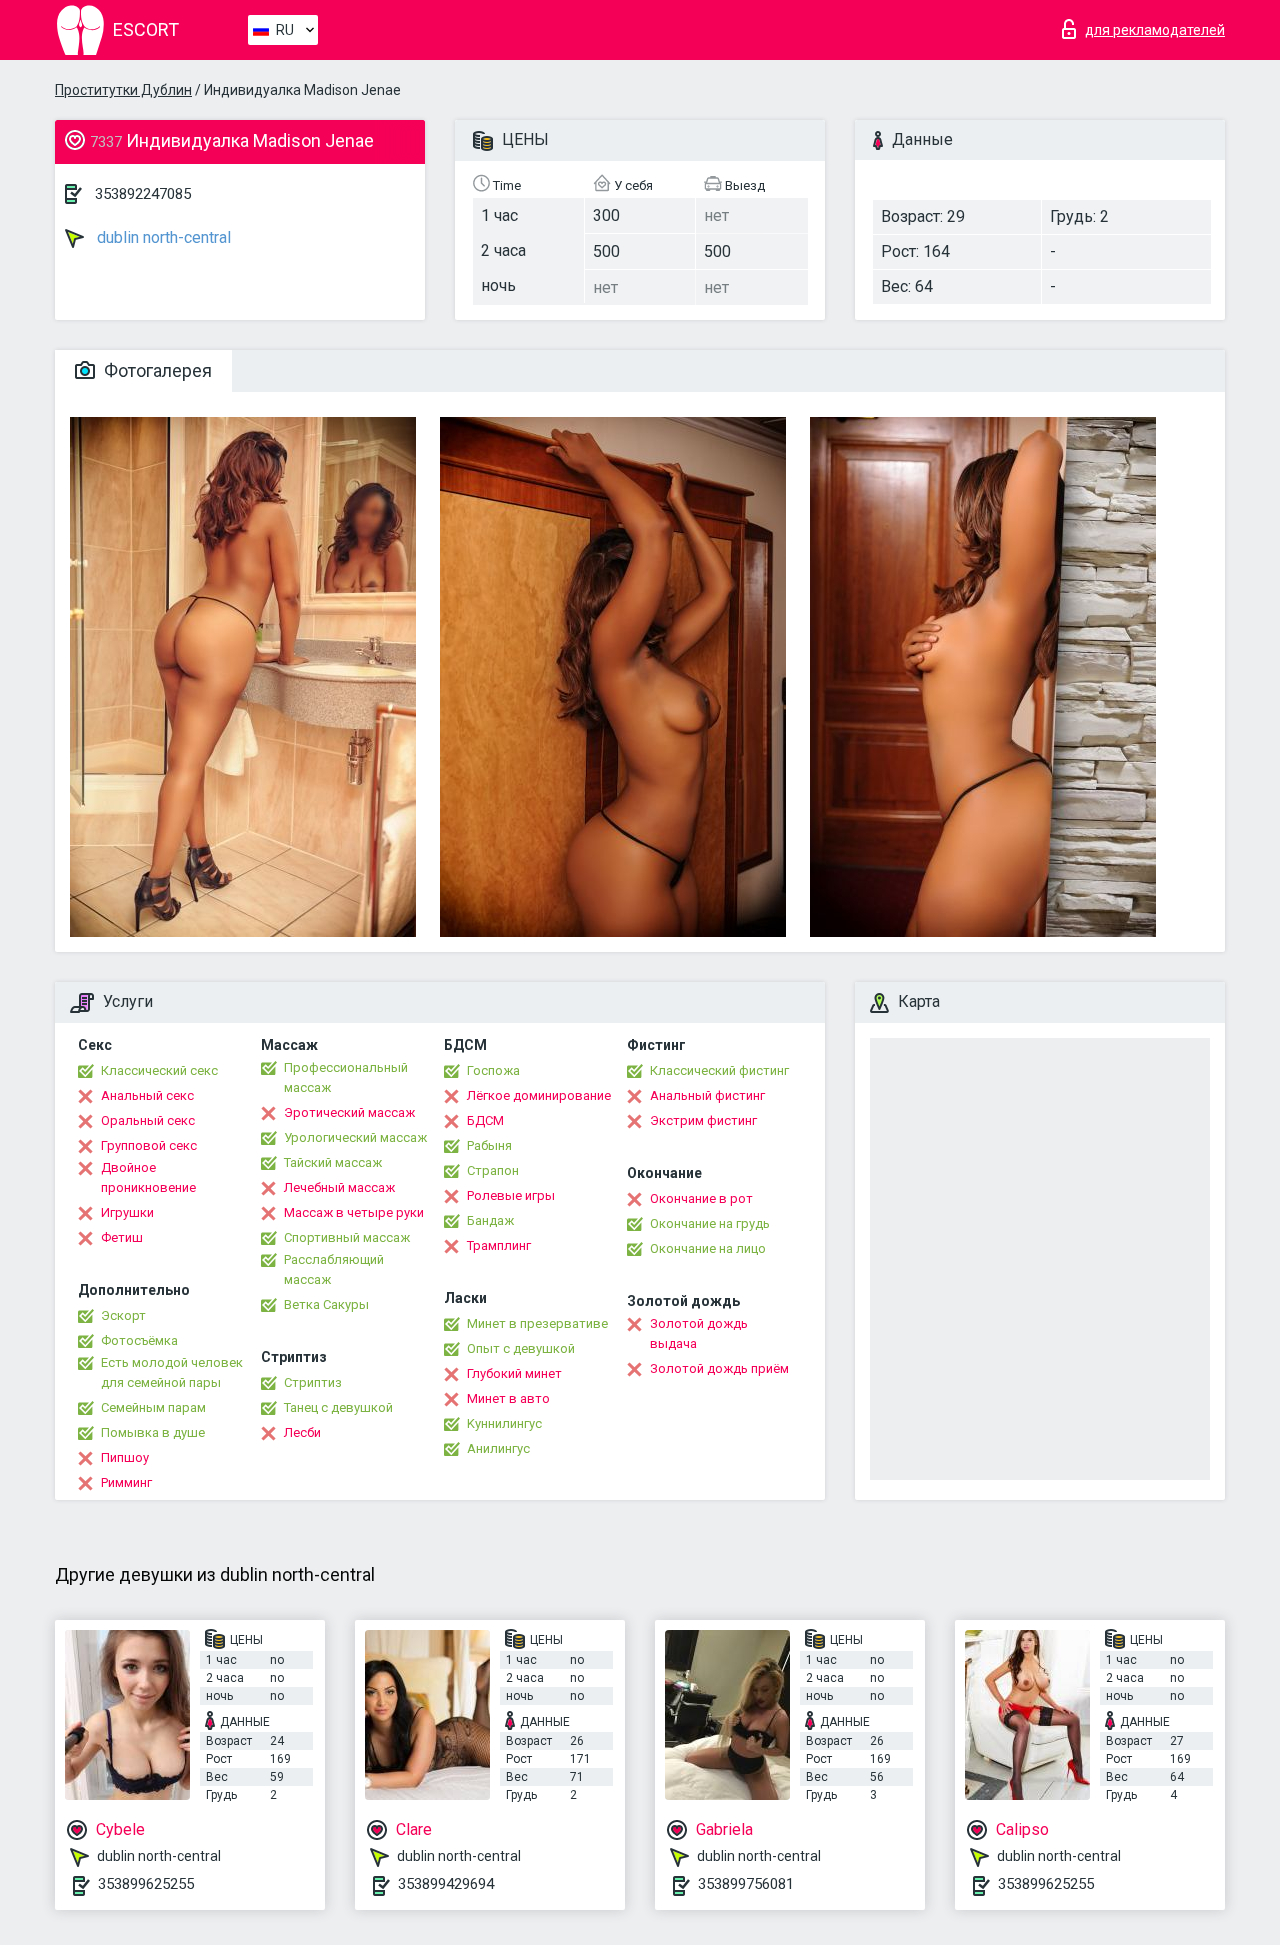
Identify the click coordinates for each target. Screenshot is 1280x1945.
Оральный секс (148, 1120)
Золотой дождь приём (719, 1368)
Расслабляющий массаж (334, 1269)
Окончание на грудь (710, 1223)
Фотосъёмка (139, 1340)
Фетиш (122, 1237)
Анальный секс (147, 1095)
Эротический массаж (349, 1112)
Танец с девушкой (338, 1407)
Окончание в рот (701, 1198)
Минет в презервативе (537, 1323)
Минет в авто (508, 1398)
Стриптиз (313, 1382)
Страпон (493, 1170)
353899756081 (746, 1884)
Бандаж (490, 1220)
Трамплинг (499, 1245)
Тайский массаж (333, 1162)
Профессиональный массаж (346, 1077)
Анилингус (498, 1448)
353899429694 (446, 1884)
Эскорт (123, 1315)
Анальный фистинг (707, 1095)
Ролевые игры (511, 1195)
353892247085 (143, 194)
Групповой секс (149, 1145)
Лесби (302, 1432)
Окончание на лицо (708, 1248)
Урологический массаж (355, 1137)
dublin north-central (162, 237)
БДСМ (485, 1120)
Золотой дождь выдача (699, 1333)
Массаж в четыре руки (354, 1212)
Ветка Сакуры (326, 1304)
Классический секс (159, 1070)
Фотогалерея (156, 370)
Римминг (126, 1482)
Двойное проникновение (148, 1177)
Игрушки (127, 1212)
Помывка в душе (153, 1432)
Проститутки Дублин (123, 90)
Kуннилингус (504, 1423)
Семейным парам (153, 1407)
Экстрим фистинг (703, 1120)
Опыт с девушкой (521, 1348)
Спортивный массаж (347, 1237)
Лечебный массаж (339, 1187)
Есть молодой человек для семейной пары (172, 1372)
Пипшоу (125, 1457)
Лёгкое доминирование (539, 1095)
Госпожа (493, 1070)
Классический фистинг (719, 1070)
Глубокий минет (514, 1373)
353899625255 (146, 1884)
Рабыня (489, 1145)
